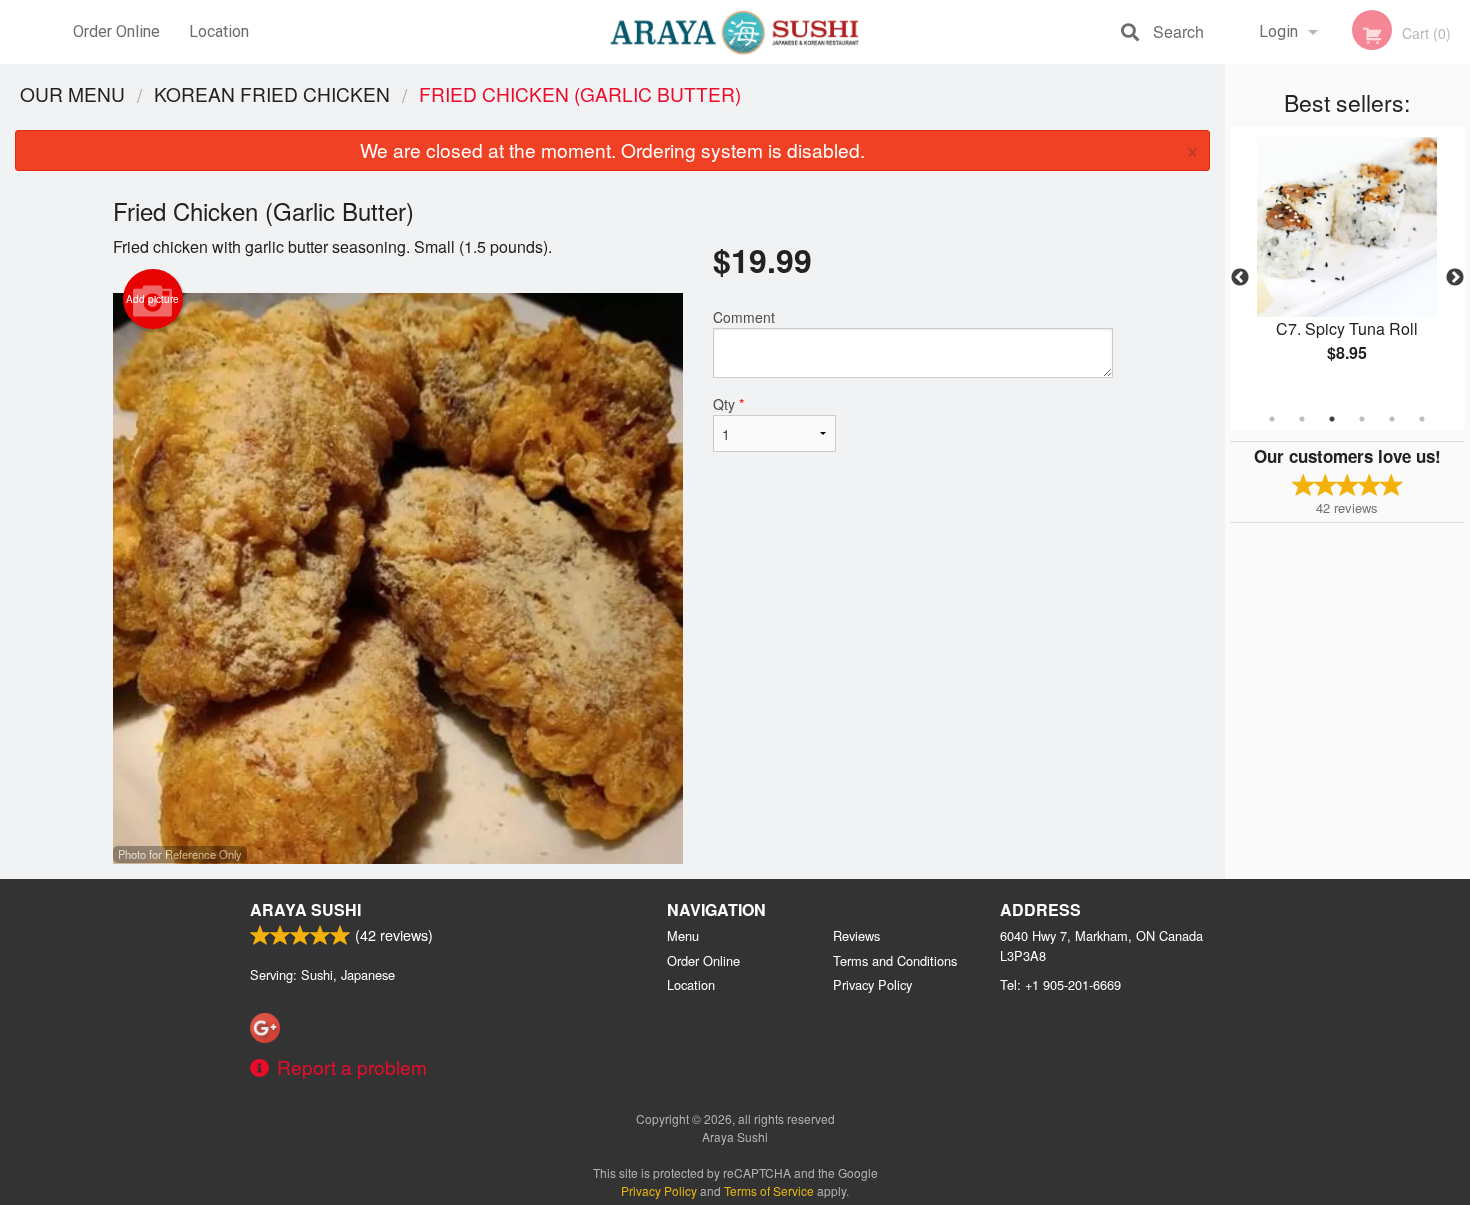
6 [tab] (1422, 419)
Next (1455, 278)
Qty (728, 404)
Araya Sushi (305, 909)
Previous (1240, 278)
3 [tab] (1332, 419)
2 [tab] (1302, 419)
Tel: (1060, 984)
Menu (683, 935)
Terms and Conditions (895, 960)
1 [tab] (1272, 419)
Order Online (116, 31)
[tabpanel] (1347, 266)
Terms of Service (769, 1190)
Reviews (856, 935)
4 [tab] (1362, 419)
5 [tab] (1392, 419)
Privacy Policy (872, 984)
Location (219, 31)
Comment (744, 317)
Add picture (152, 299)
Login (1278, 31)
